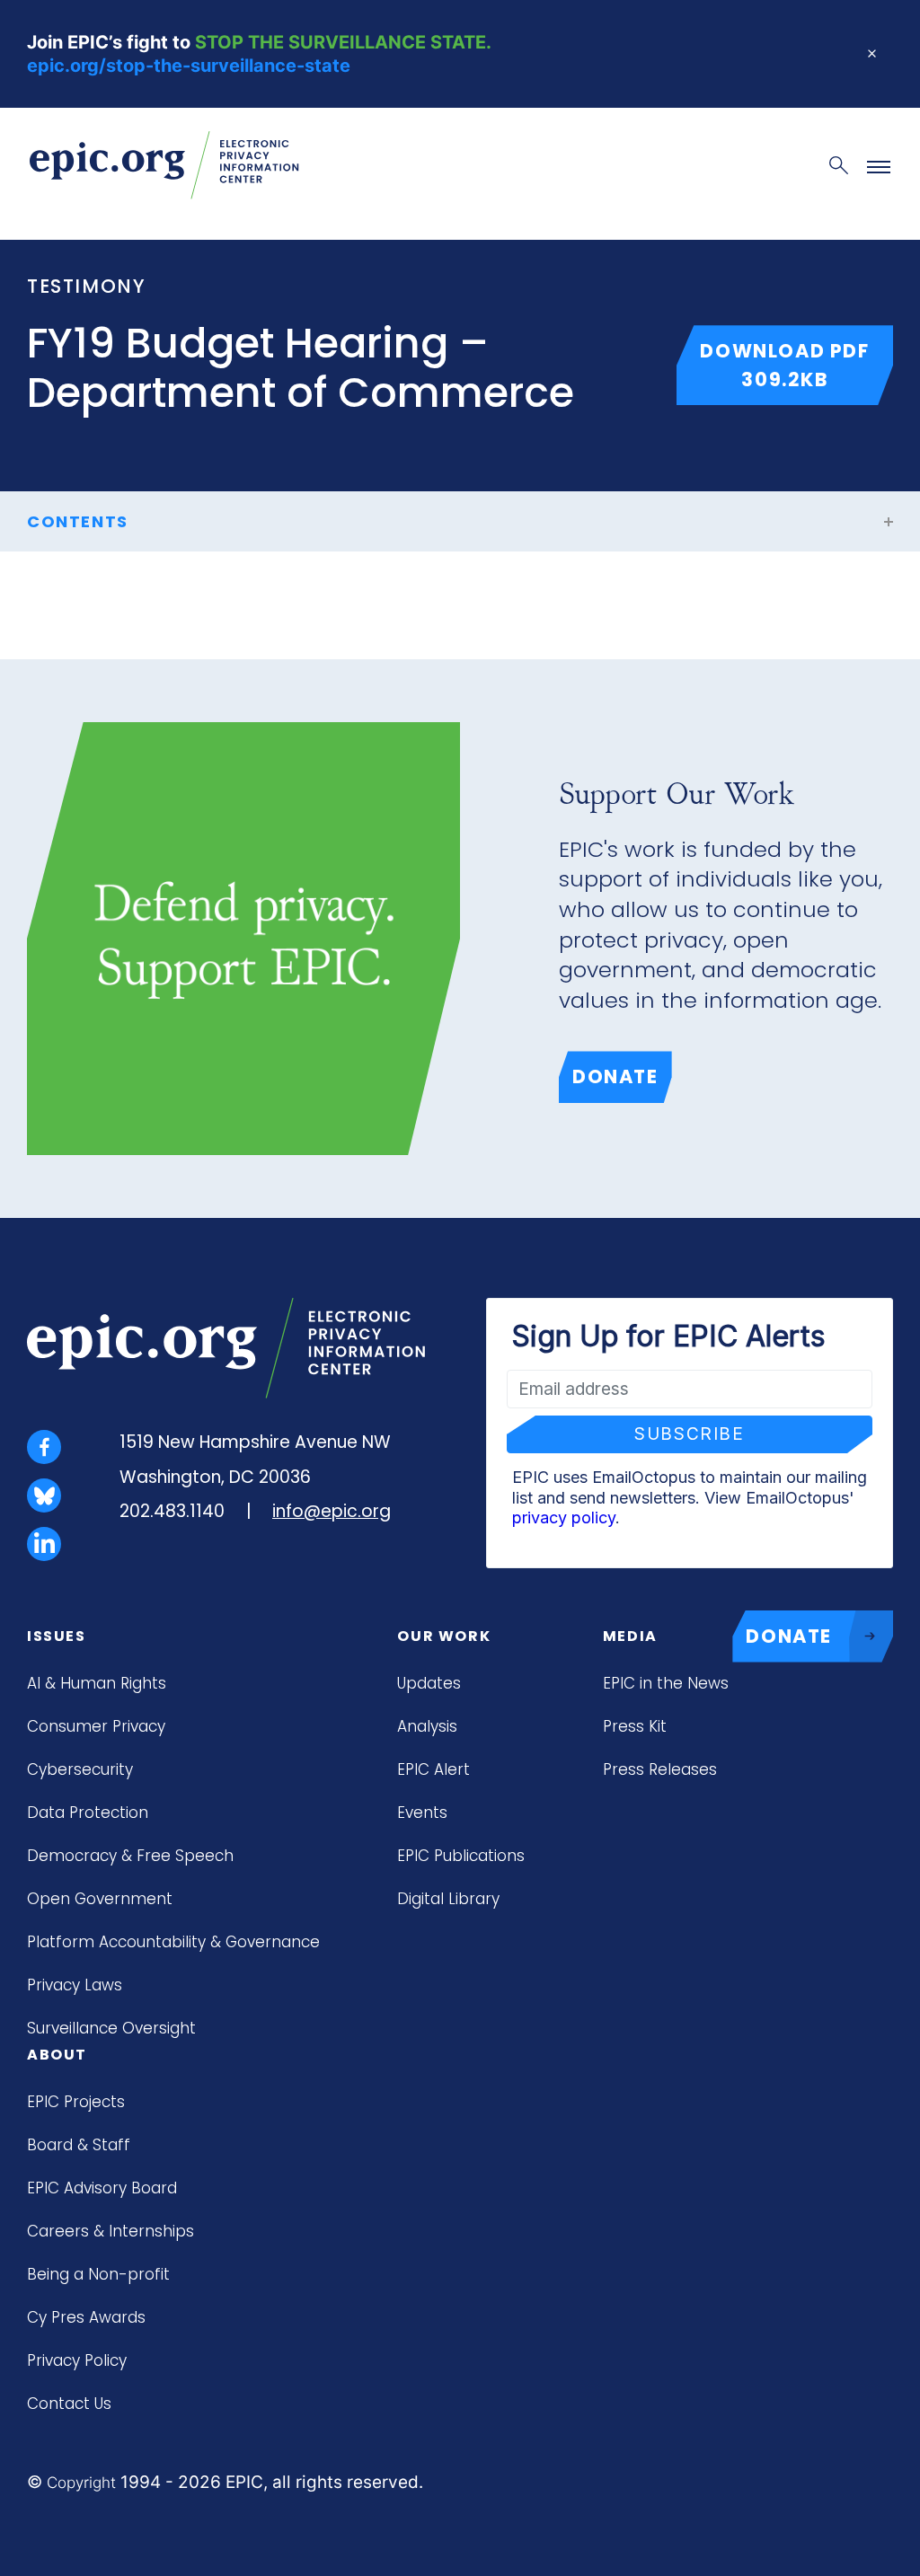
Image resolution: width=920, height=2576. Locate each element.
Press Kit (635, 1726)
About (57, 2055)
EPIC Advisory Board (102, 2188)
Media (630, 1636)
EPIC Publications (461, 1856)
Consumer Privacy (96, 1726)
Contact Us (69, 2404)
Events (422, 1813)
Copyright (81, 2483)
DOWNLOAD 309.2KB (796, 365)
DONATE (789, 1636)
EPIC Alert (433, 1769)
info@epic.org (332, 1511)
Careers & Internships (111, 2231)
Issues (57, 1636)
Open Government (100, 1899)
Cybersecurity (80, 1769)
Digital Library (448, 1899)
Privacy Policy (77, 2360)
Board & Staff (79, 2145)
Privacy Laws (75, 1985)
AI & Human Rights (97, 1683)
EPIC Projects (76, 2102)
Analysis (427, 1726)
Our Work (444, 1636)
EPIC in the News (666, 1683)
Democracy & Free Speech (130, 1856)
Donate (615, 1076)
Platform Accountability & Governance (173, 1942)
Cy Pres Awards (86, 2317)
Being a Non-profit (98, 2274)
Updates (429, 1683)
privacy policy (564, 1517)
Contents (78, 521)
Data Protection (88, 1813)
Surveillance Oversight (111, 2028)
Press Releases (660, 1769)
